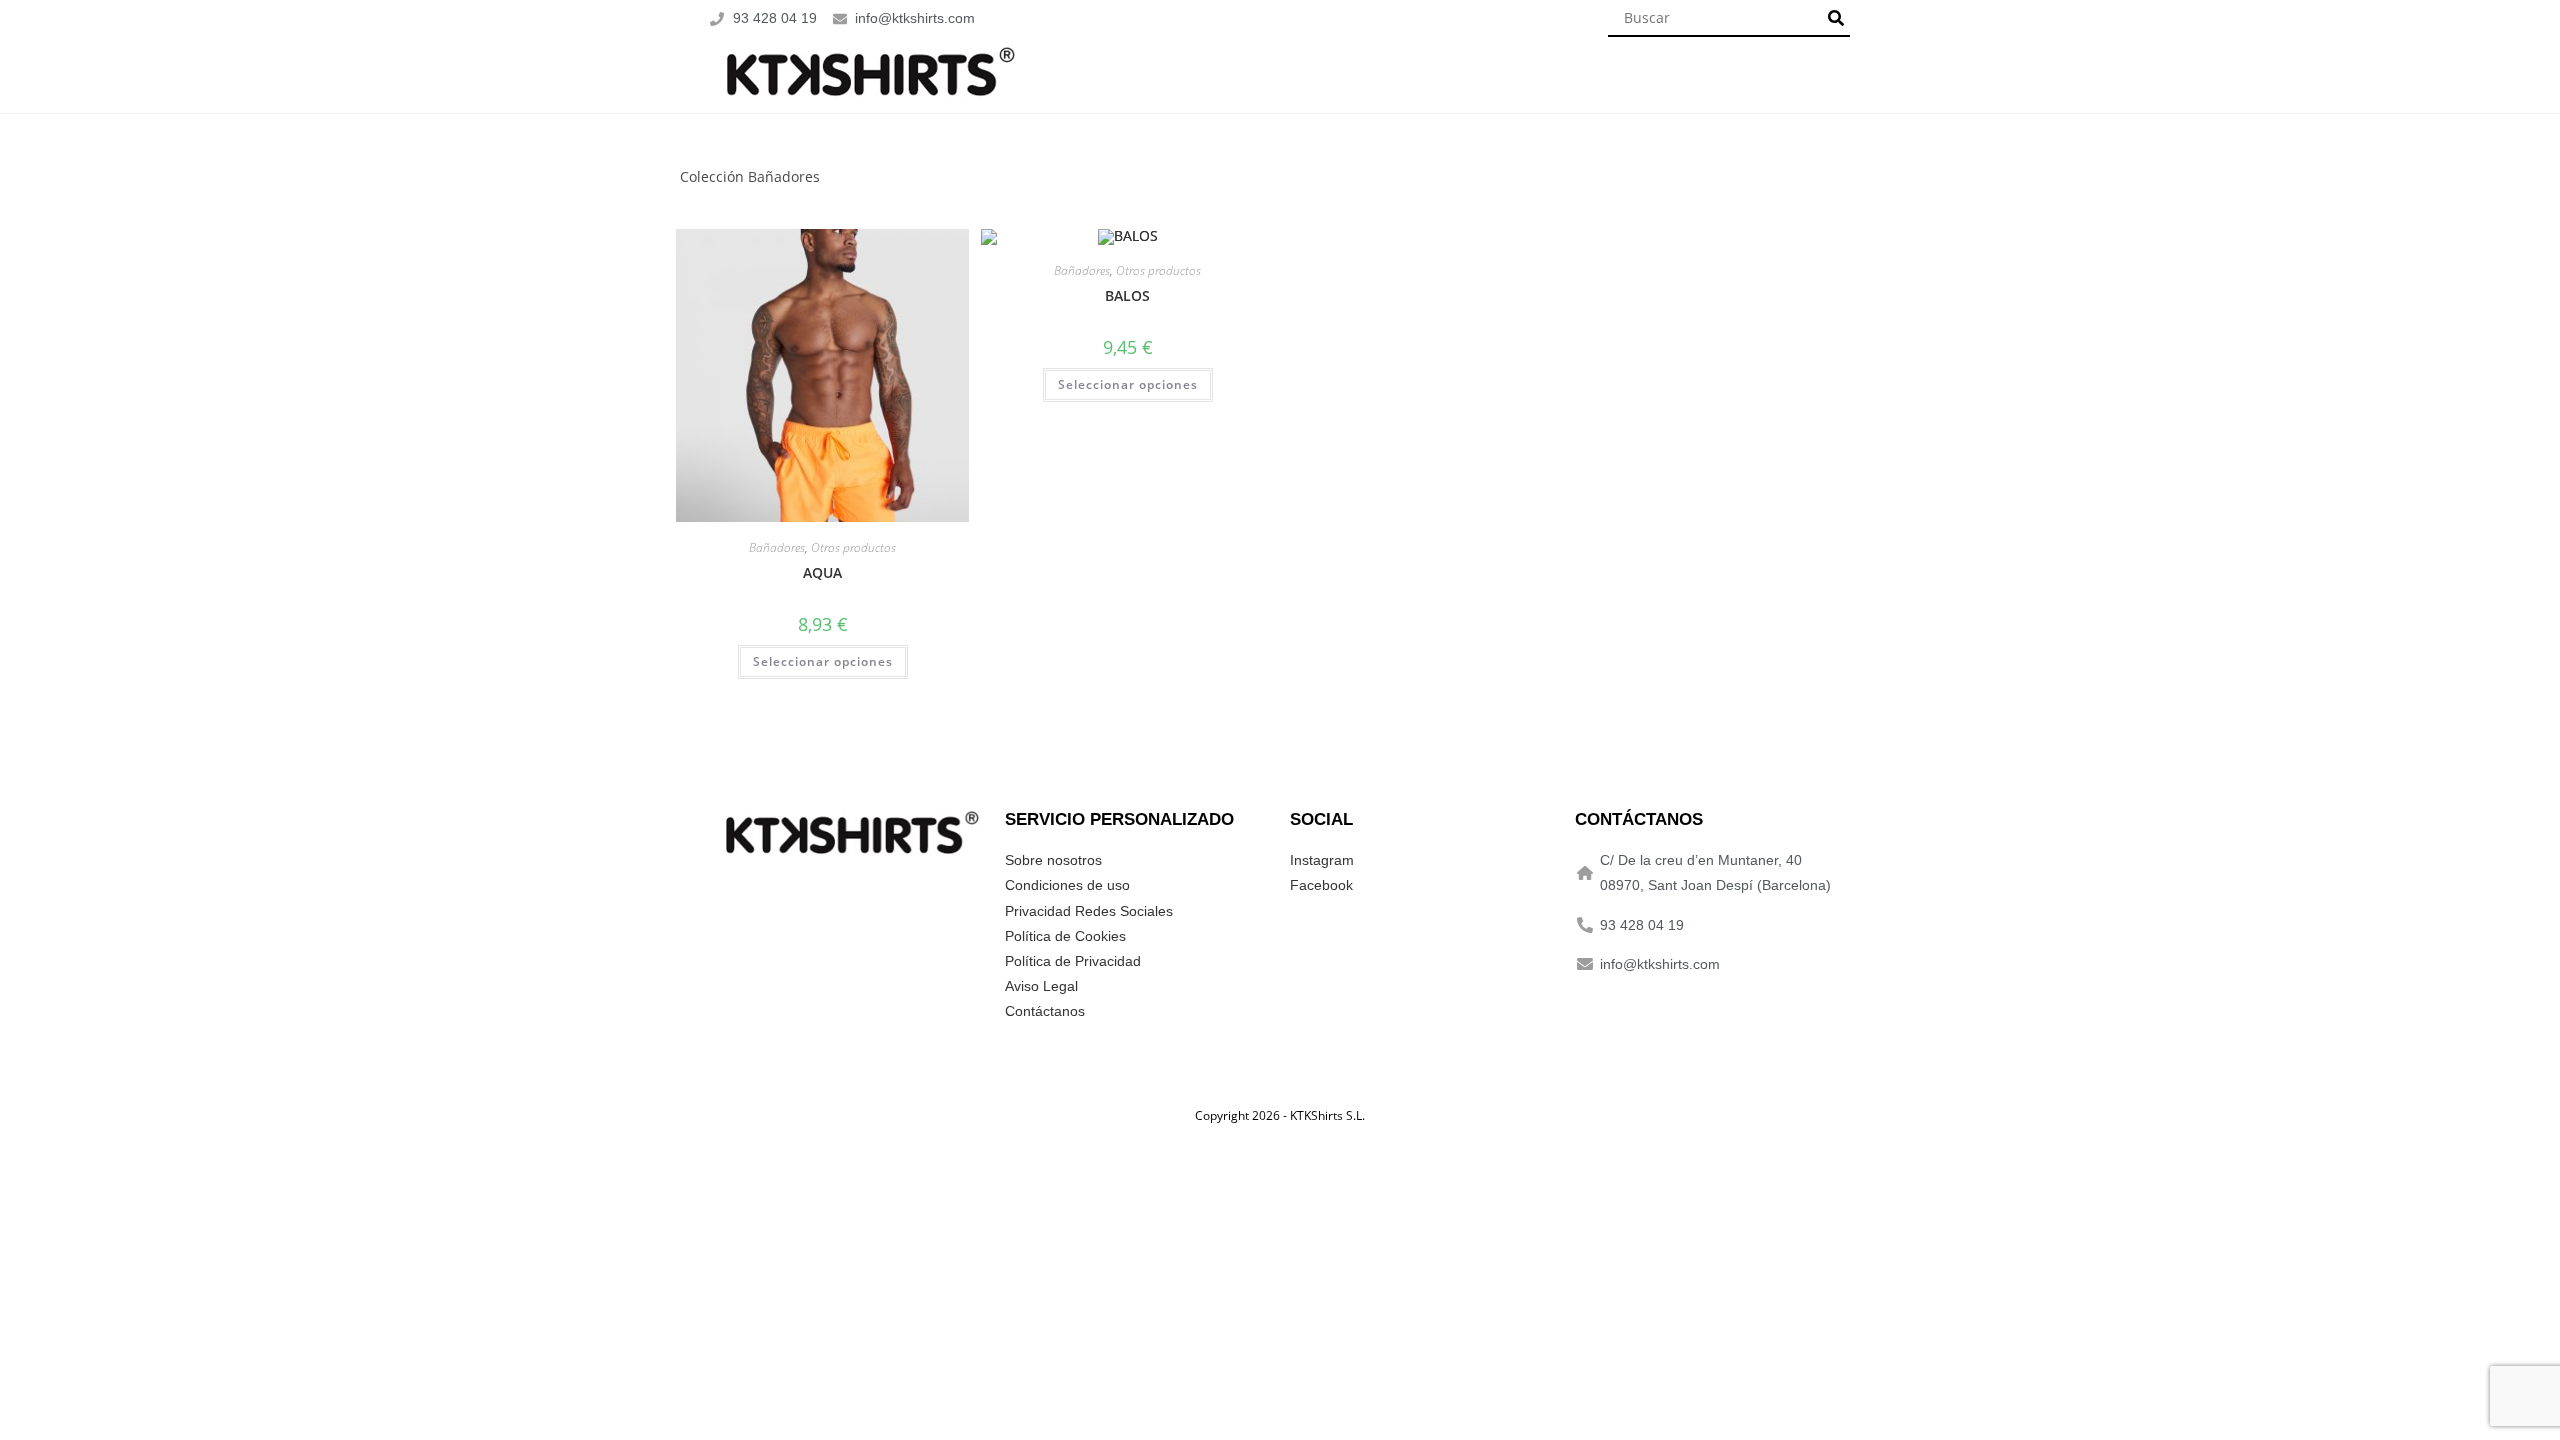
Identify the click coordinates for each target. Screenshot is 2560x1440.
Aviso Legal (1041, 986)
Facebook (1321, 885)
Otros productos (853, 547)
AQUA (822, 572)
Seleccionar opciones (823, 661)
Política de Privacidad (1073, 961)
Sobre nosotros (1053, 860)
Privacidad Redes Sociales (1089, 911)
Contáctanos (1045, 1011)
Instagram (1322, 860)
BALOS (1127, 295)
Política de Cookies (1065, 936)
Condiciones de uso (1067, 885)
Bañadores (777, 547)
